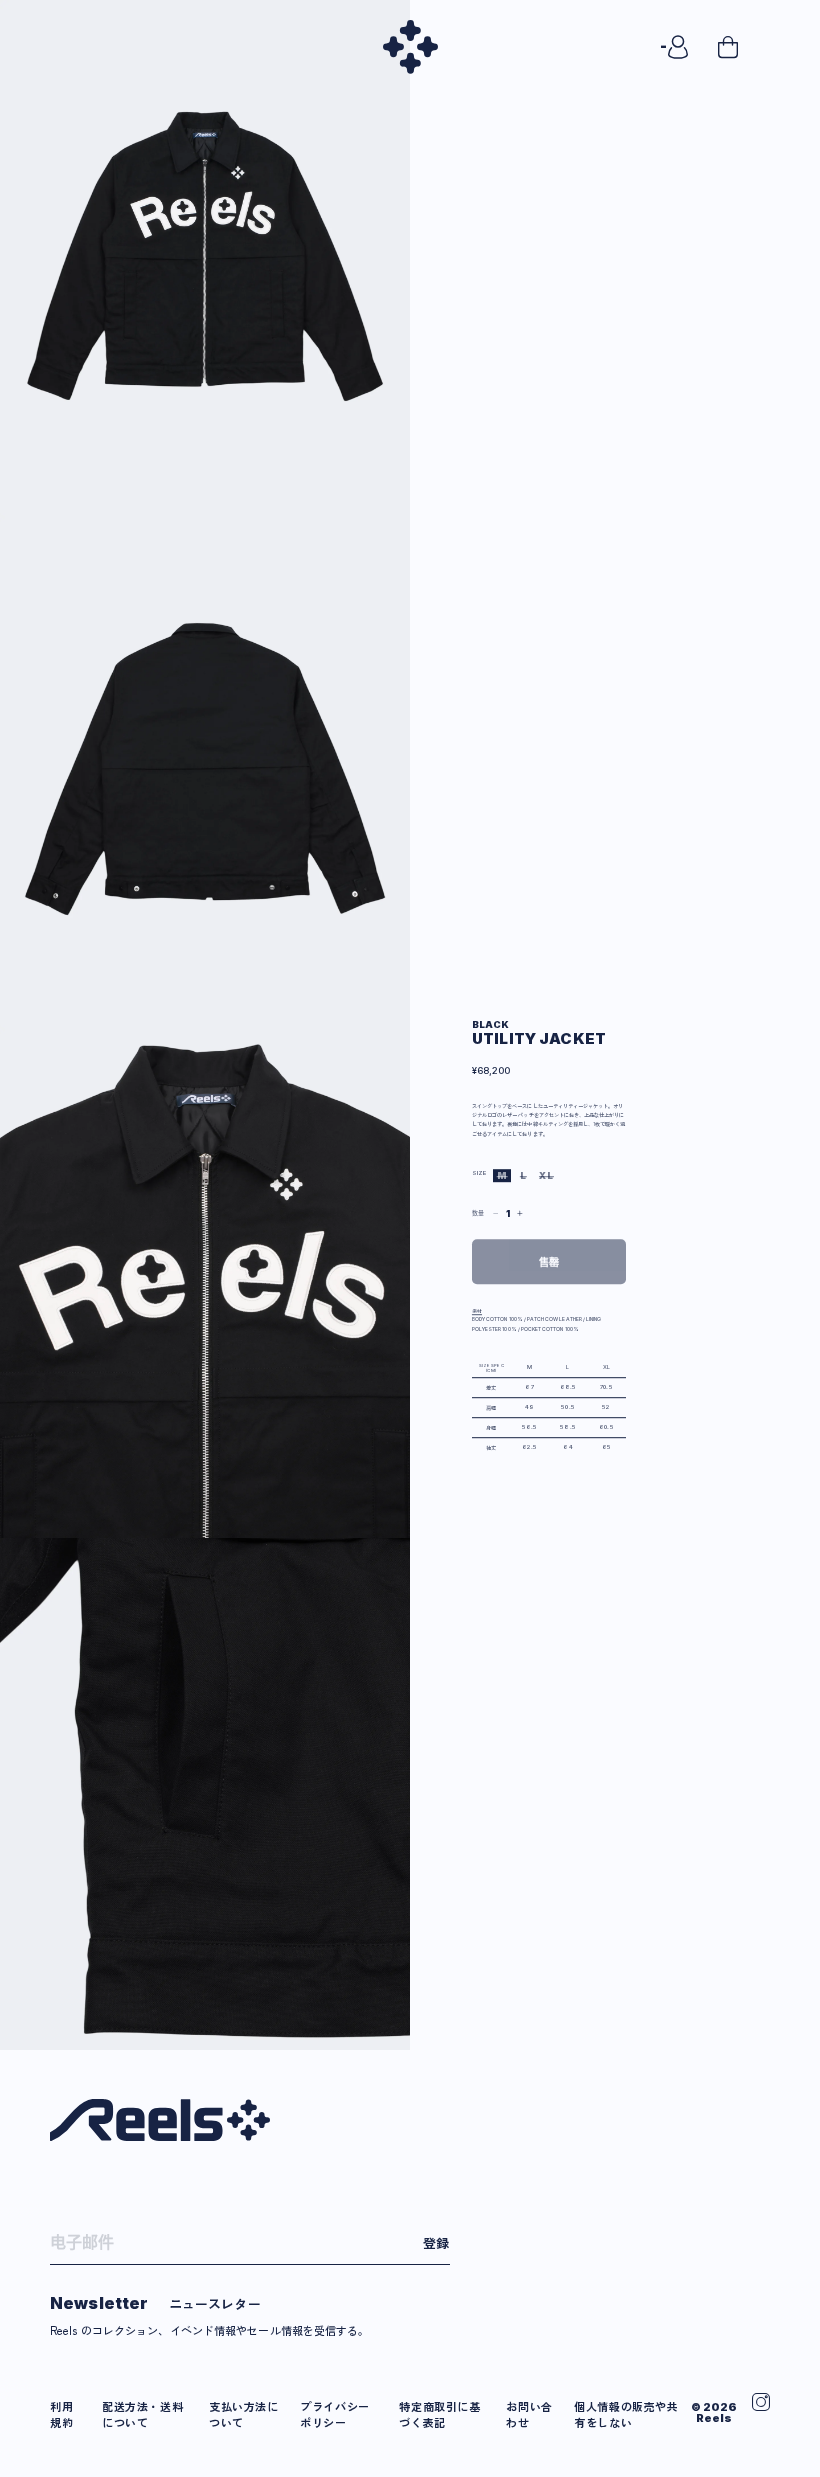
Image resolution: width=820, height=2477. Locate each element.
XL (548, 1175)
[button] (748, 47)
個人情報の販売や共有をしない (626, 2414)
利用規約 (61, 2414)
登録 (436, 2242)
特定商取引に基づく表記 (439, 2414)
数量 (478, 1212)
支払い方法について (244, 2414)
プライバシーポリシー (335, 2414)
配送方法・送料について (142, 2414)
